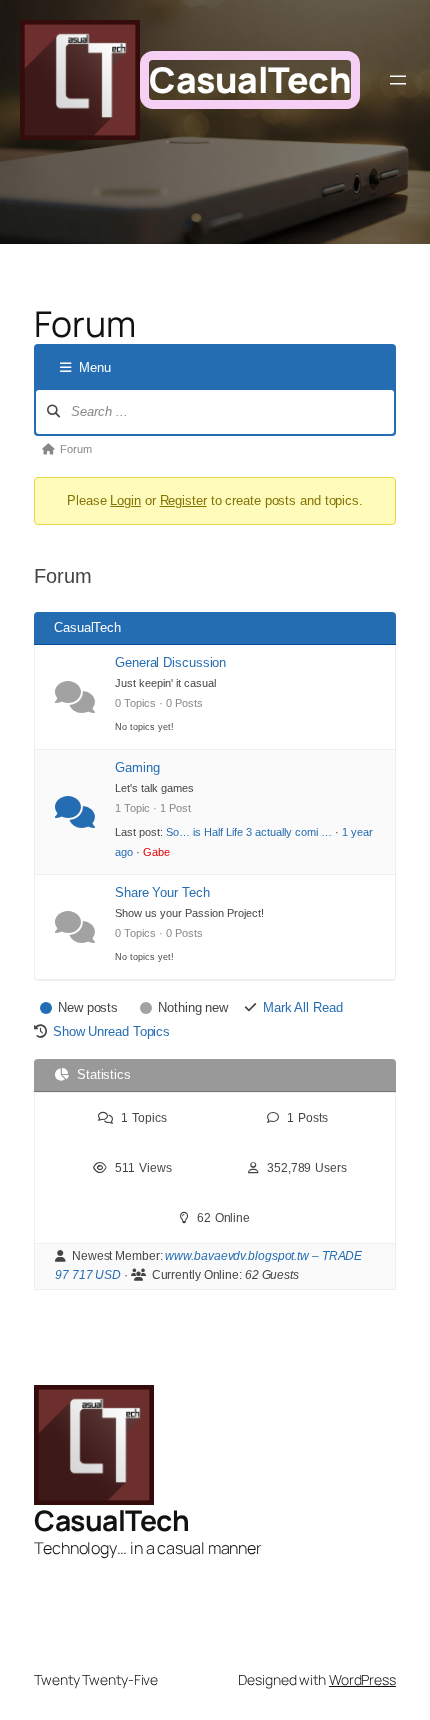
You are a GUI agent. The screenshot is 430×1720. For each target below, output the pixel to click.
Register (183, 500)
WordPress (362, 1679)
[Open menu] (398, 80)
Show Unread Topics (111, 1031)
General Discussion (170, 662)
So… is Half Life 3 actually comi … (249, 832)
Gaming (137, 767)
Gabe (156, 852)
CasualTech (250, 79)
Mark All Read (303, 1007)
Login (125, 500)
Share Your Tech (162, 892)
